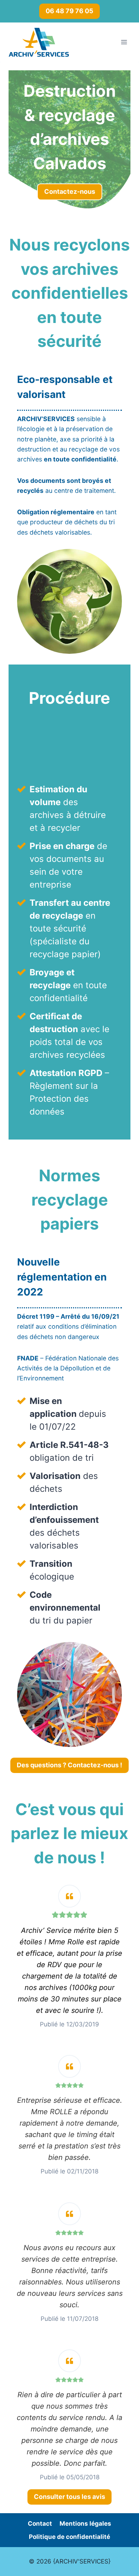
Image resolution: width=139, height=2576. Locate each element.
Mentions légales (85, 2524)
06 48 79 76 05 (69, 11)
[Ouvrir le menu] (124, 42)
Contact (40, 2524)
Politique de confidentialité (69, 2537)
